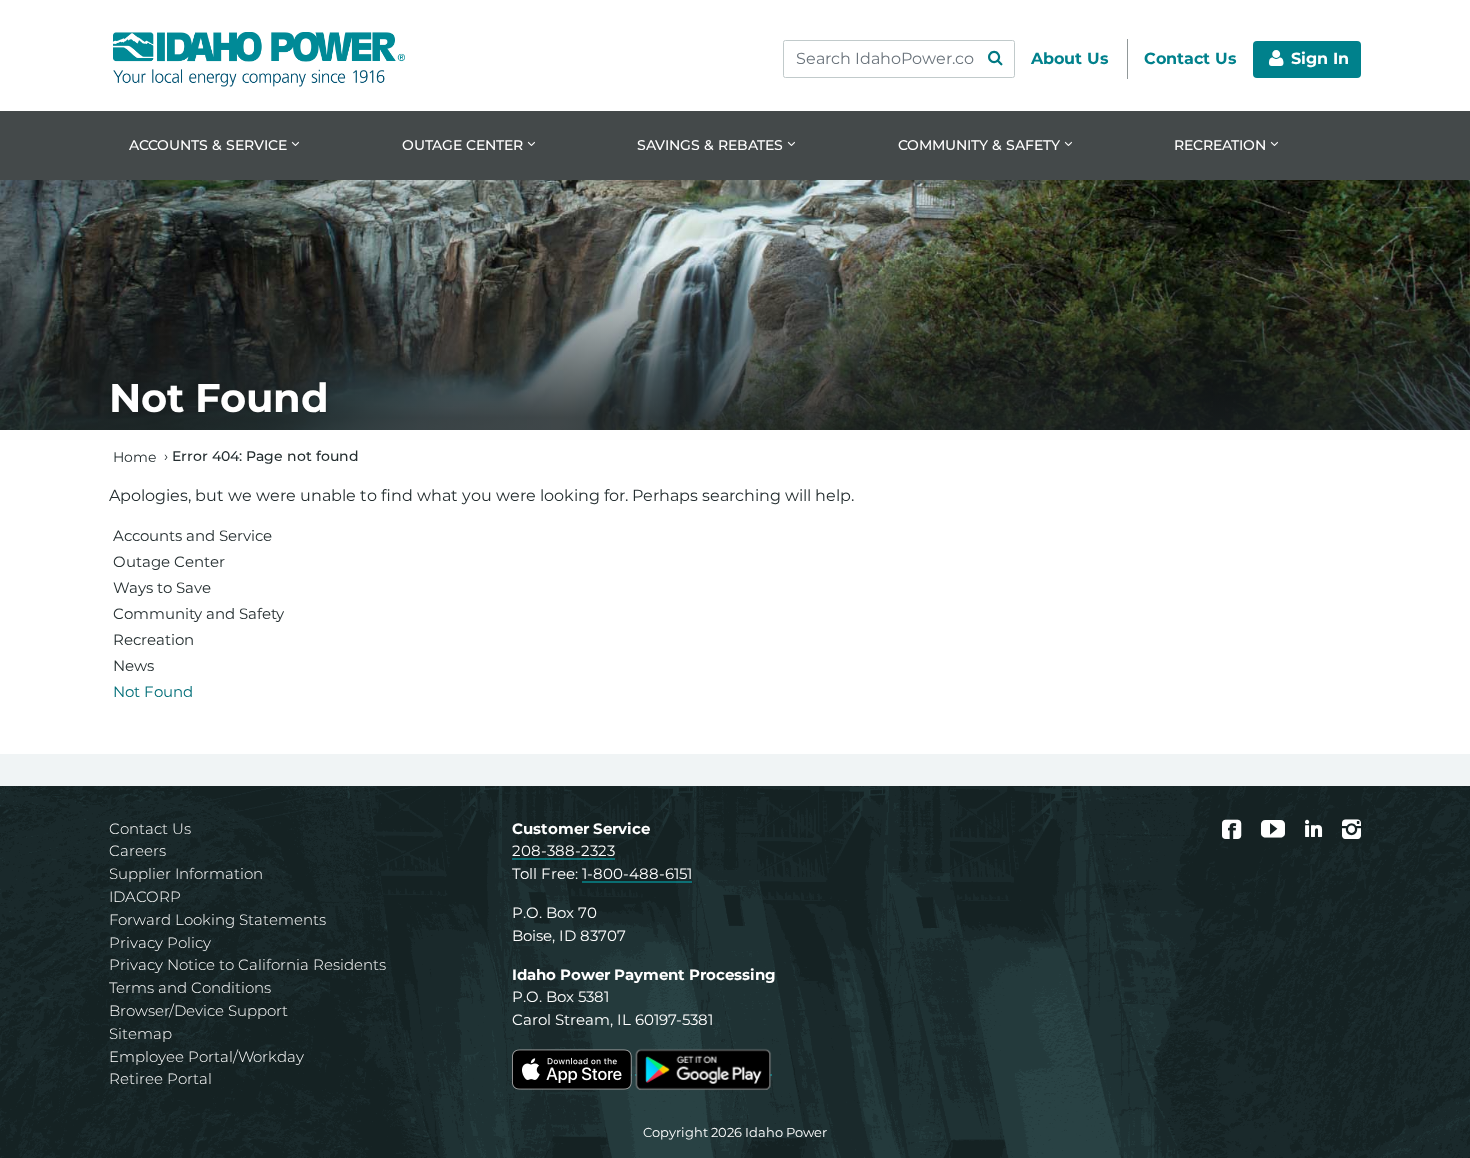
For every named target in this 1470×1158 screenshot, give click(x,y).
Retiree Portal (160, 1078)
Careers (137, 850)
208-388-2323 (563, 850)
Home (134, 456)
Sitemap (140, 1033)
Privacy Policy (160, 942)
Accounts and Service (192, 535)
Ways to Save (162, 587)
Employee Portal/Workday (206, 1056)
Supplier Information (186, 873)
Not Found (153, 691)
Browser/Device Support (198, 1010)
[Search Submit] (995, 59)
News (133, 665)
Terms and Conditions (190, 987)
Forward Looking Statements (217, 919)
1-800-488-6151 (637, 873)
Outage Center (169, 561)
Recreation (153, 639)
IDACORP (145, 896)
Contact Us (150, 828)
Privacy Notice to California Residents (247, 964)
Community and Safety (198, 613)
